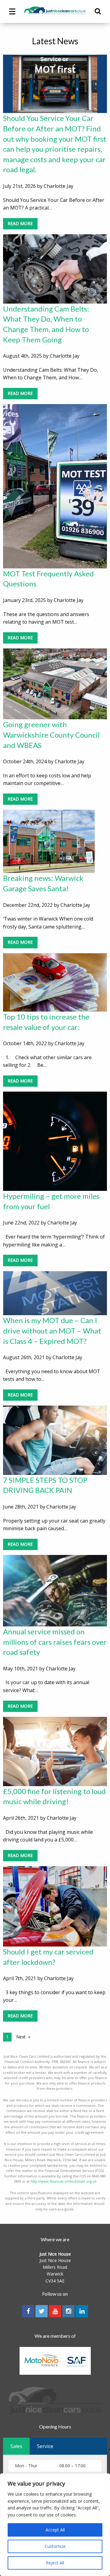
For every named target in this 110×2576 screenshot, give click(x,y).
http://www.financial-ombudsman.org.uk (64, 2181)
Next (21, 2037)
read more (20, 223)
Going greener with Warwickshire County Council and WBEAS (51, 735)
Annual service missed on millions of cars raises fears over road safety (55, 1642)
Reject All (55, 2563)
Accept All (55, 2530)
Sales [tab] (16, 2446)
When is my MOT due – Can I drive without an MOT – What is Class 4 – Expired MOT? (52, 1330)
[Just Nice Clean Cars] (55, 10)
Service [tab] (45, 2446)
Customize (55, 2546)
